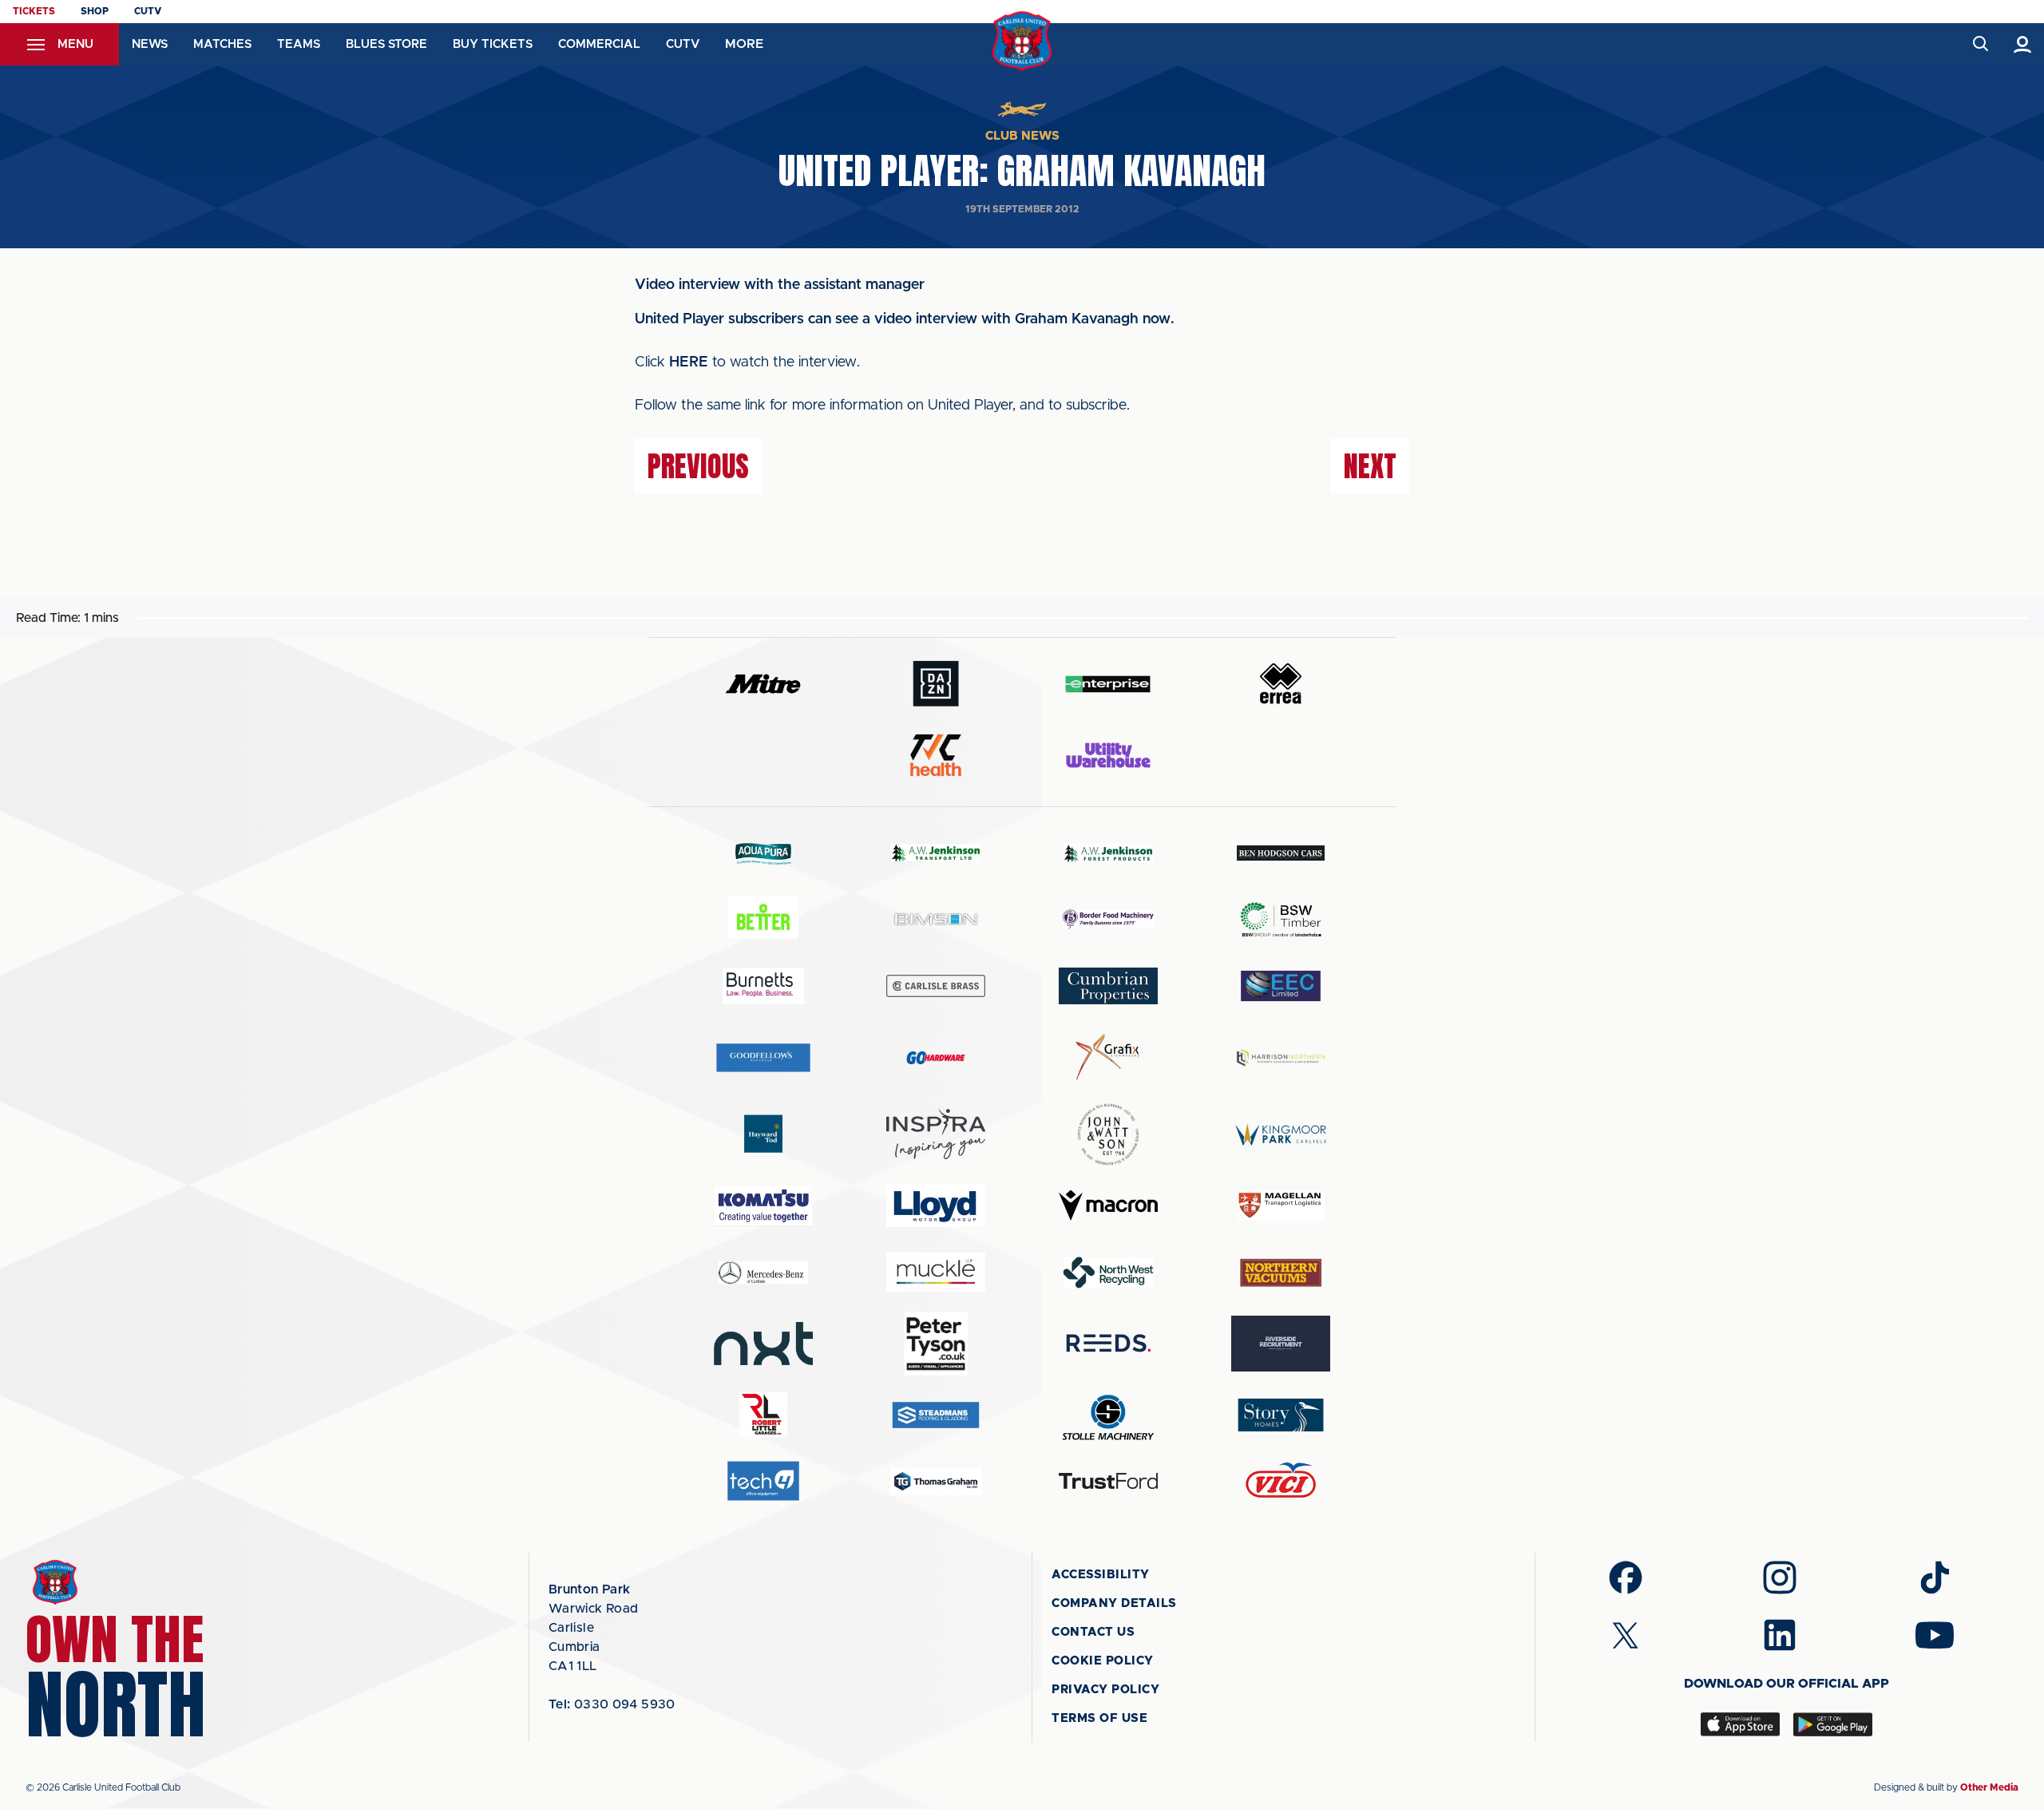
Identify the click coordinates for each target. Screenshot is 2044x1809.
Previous (698, 466)
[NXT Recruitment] (763, 1344)
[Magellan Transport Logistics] (1281, 1206)
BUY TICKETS (493, 44)
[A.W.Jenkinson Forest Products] (1108, 853)
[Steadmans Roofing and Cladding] (936, 1415)
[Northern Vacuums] (1281, 1272)
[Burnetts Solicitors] (763, 986)
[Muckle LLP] (936, 1272)
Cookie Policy (1103, 1661)
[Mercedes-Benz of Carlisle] (763, 1272)
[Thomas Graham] (936, 1481)
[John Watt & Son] (1108, 1134)
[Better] (763, 919)
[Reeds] (1108, 1343)
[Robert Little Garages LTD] (763, 1415)
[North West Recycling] (1108, 1272)
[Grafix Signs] (1108, 1057)
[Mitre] (763, 684)
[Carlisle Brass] (936, 986)
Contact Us (1093, 1632)
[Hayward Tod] (763, 1134)
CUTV (148, 11)
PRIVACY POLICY (1105, 1690)
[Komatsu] (763, 1205)
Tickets (34, 11)
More (744, 44)
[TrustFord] (1108, 1481)
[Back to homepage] (1022, 41)
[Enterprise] (1108, 684)
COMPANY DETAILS (1114, 1603)
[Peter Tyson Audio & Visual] (936, 1344)
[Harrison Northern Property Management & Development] (1281, 1057)
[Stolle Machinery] (1108, 1415)
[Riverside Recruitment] (1281, 1344)
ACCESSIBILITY (1101, 1575)
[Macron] (1108, 1205)
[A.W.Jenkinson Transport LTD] (936, 853)
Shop (95, 11)
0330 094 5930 (612, 1704)
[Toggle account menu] (2023, 44)
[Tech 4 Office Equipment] (763, 1481)
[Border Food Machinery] (1108, 919)
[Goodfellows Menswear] (763, 1057)
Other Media (1989, 1787)
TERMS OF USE (1099, 1718)
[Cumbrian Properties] (1108, 986)
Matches (222, 44)
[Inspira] (936, 1134)
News (150, 44)
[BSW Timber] (1281, 919)
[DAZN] (936, 684)
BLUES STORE (386, 44)
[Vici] (1281, 1481)
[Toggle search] (1980, 44)
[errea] (1281, 684)
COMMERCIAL (599, 44)
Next (1370, 466)
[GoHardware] (936, 1058)
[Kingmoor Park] (1281, 1134)
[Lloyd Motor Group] (936, 1205)
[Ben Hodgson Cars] (1281, 853)
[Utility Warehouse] (1108, 755)
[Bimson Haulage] (936, 919)
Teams (299, 44)
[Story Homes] (1281, 1415)
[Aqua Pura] (763, 853)
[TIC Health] (936, 755)
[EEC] (1281, 986)
